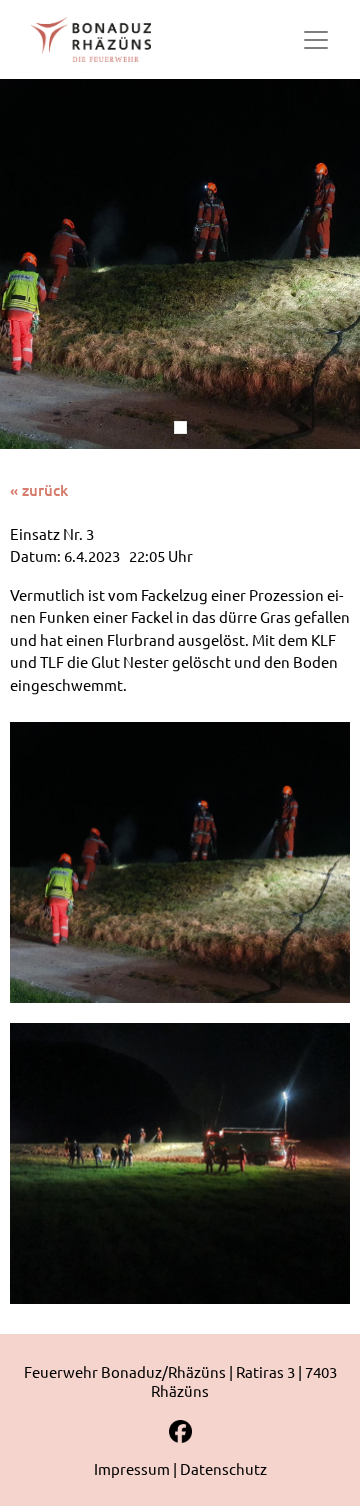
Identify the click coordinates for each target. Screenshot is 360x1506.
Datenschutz (223, 1468)
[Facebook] (180, 1439)
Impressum (132, 1468)
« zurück (39, 490)
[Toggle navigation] (316, 40)
